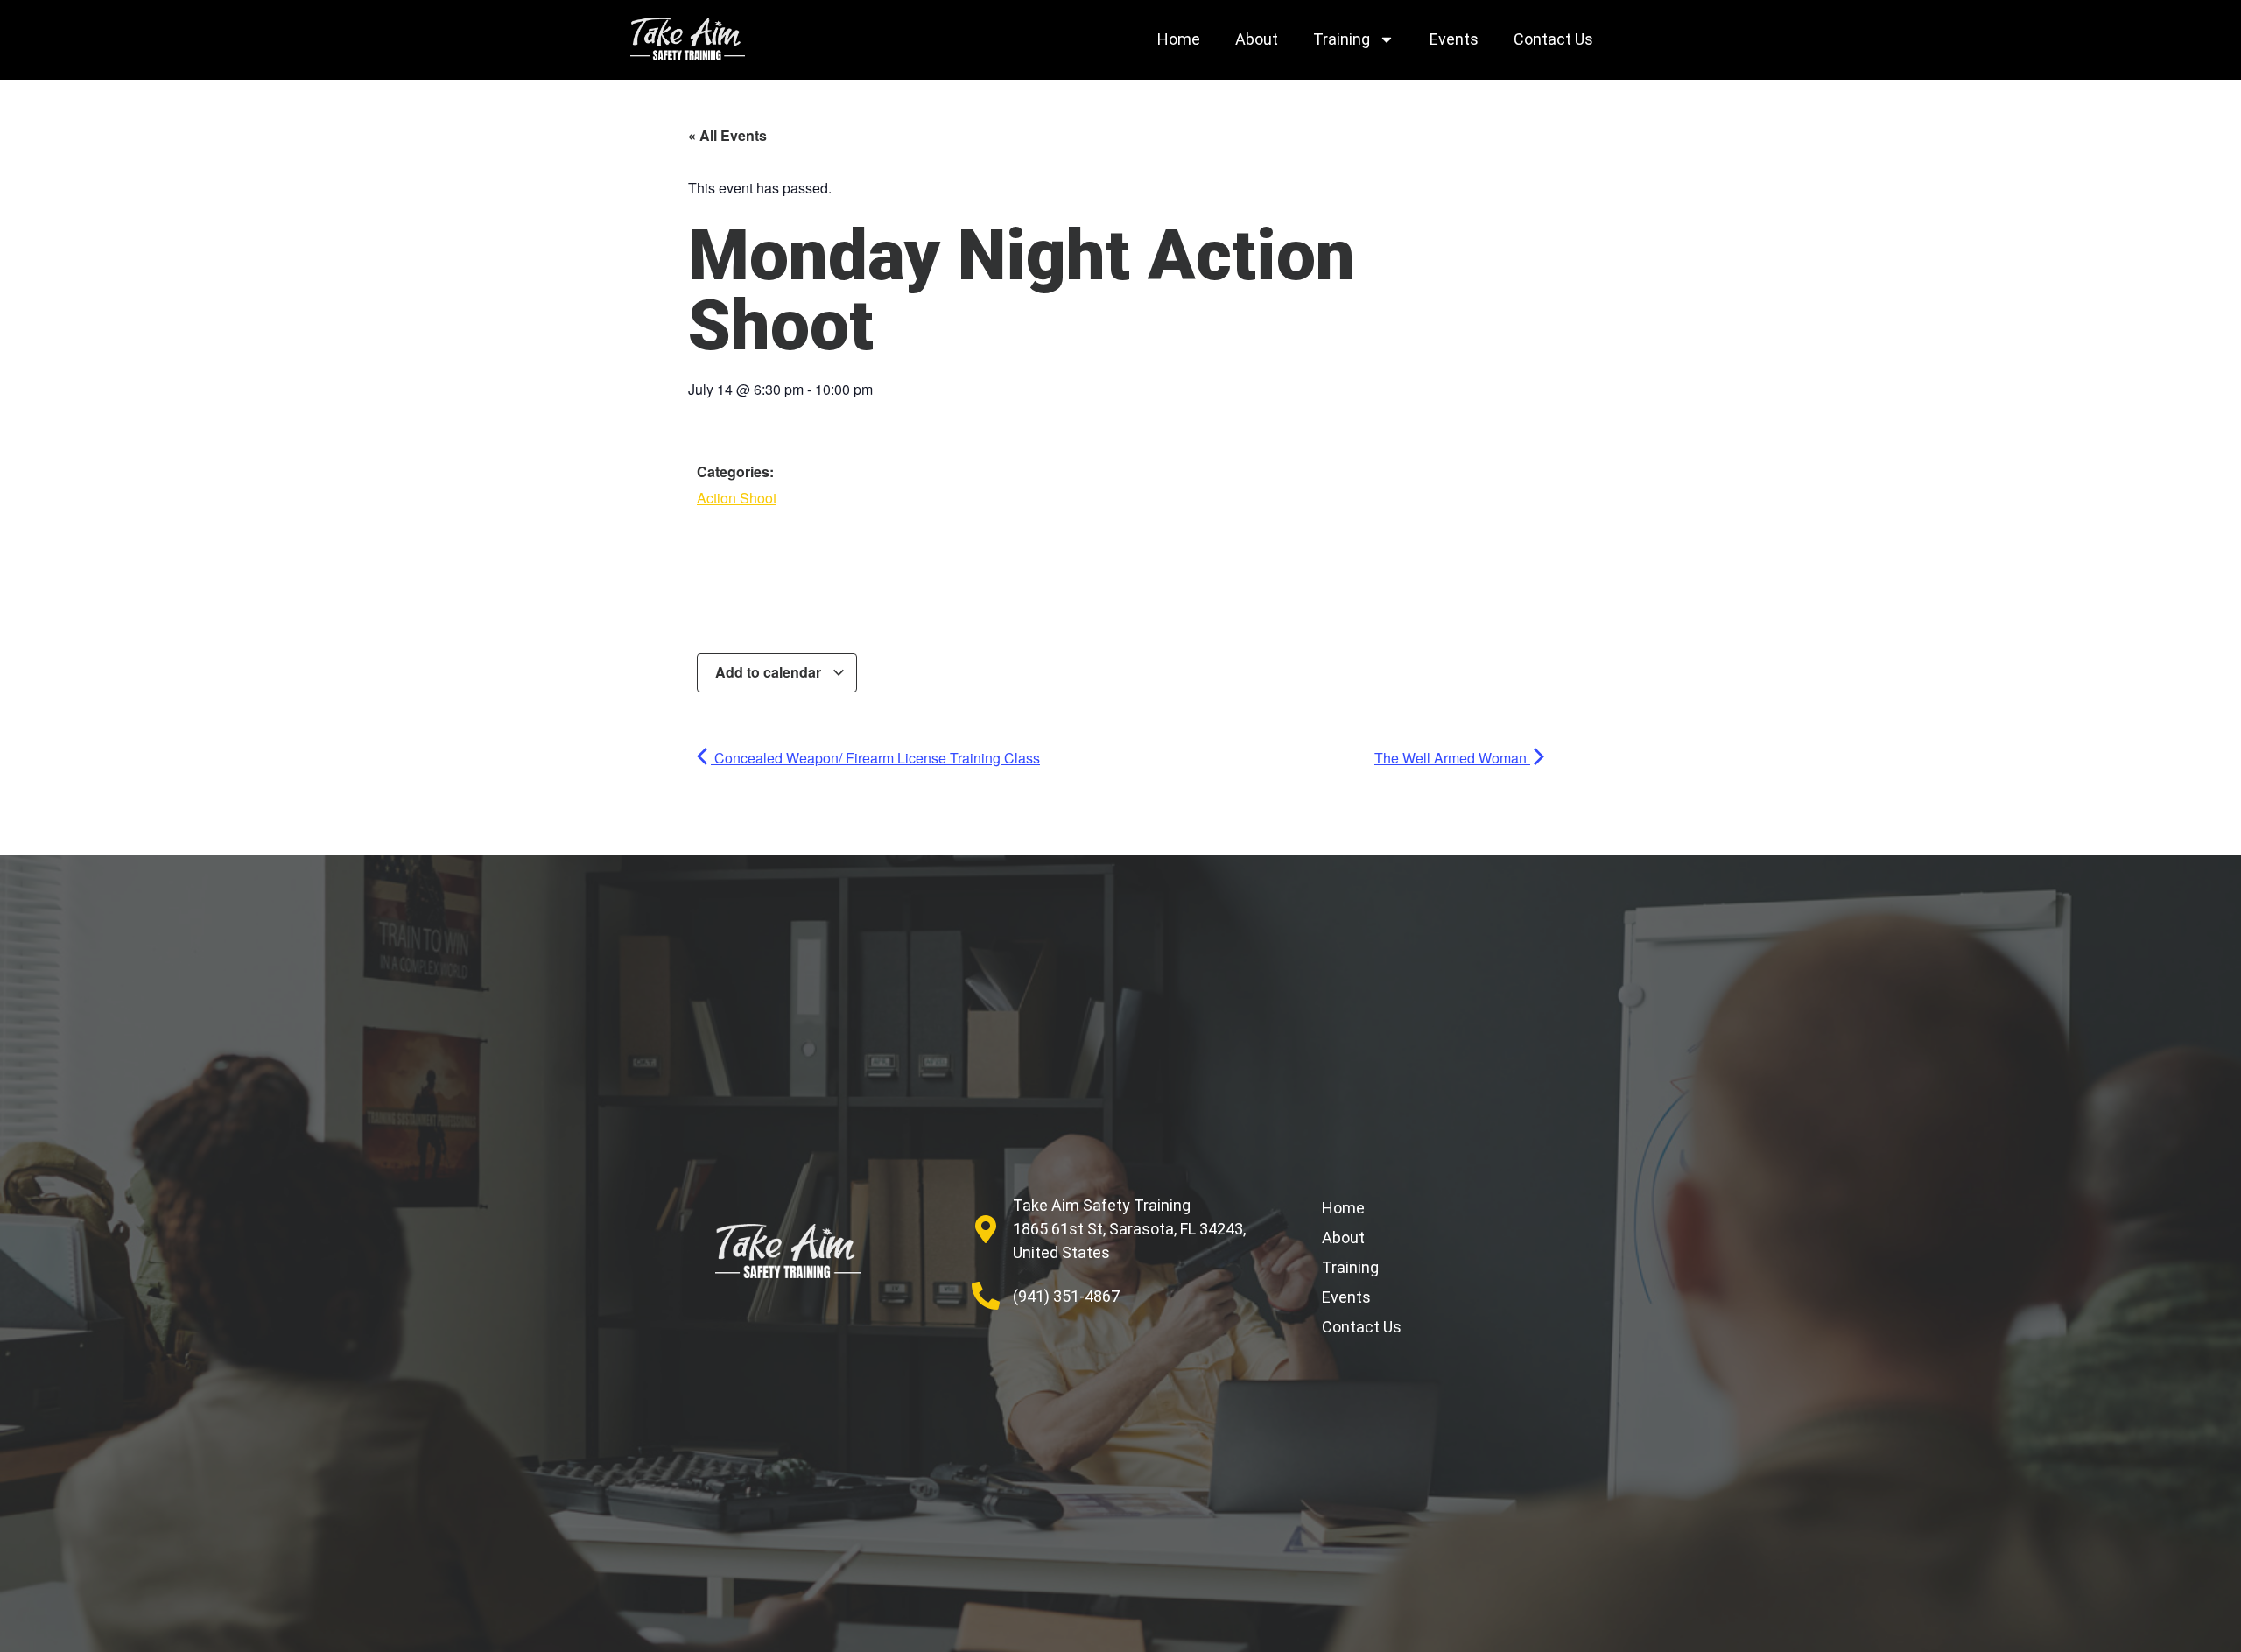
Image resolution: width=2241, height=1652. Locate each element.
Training (1342, 39)
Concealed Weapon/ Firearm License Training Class (875, 758)
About (1257, 39)
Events (1454, 39)
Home (1179, 39)
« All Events (727, 135)
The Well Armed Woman (1452, 758)
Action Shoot (737, 498)
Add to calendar (770, 672)
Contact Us (1553, 39)
